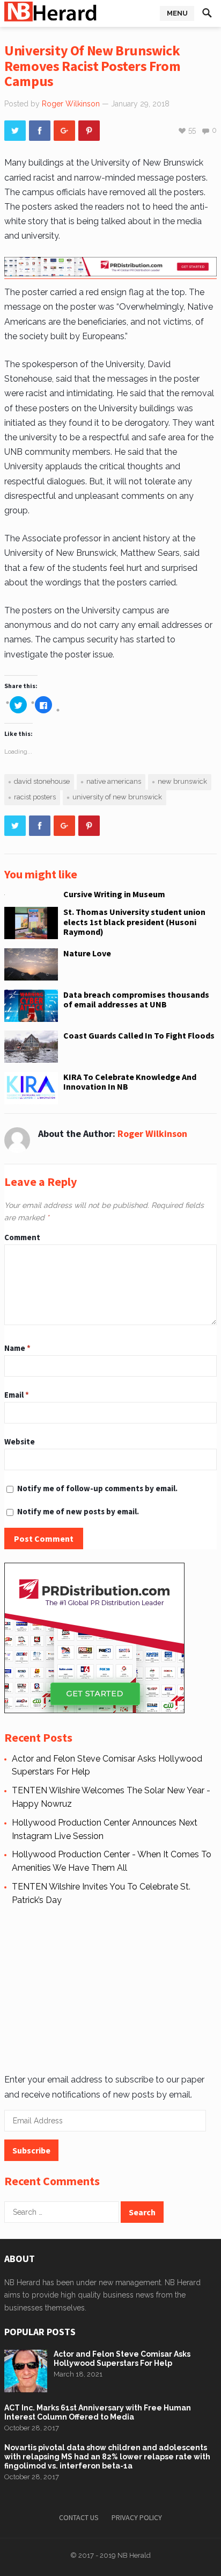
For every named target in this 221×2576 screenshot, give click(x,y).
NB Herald (134, 2555)
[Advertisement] (108, 1988)
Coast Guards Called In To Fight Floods (139, 1035)
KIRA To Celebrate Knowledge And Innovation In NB (130, 1082)
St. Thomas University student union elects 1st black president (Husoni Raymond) (134, 922)
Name (17, 1348)
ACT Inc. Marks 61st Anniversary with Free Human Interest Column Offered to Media (98, 2412)
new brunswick (182, 781)
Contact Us (79, 2517)
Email (17, 1395)
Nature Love (87, 953)
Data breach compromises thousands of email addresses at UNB (136, 999)
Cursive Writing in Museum (114, 894)
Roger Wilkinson (71, 104)
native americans (114, 781)
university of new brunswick (117, 797)
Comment (22, 1237)
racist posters (35, 797)
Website (20, 1441)
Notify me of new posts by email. (78, 1511)
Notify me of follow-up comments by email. (97, 1488)
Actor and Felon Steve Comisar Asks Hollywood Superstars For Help (122, 2359)
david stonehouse (42, 781)
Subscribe (31, 2150)
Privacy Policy (137, 2517)
